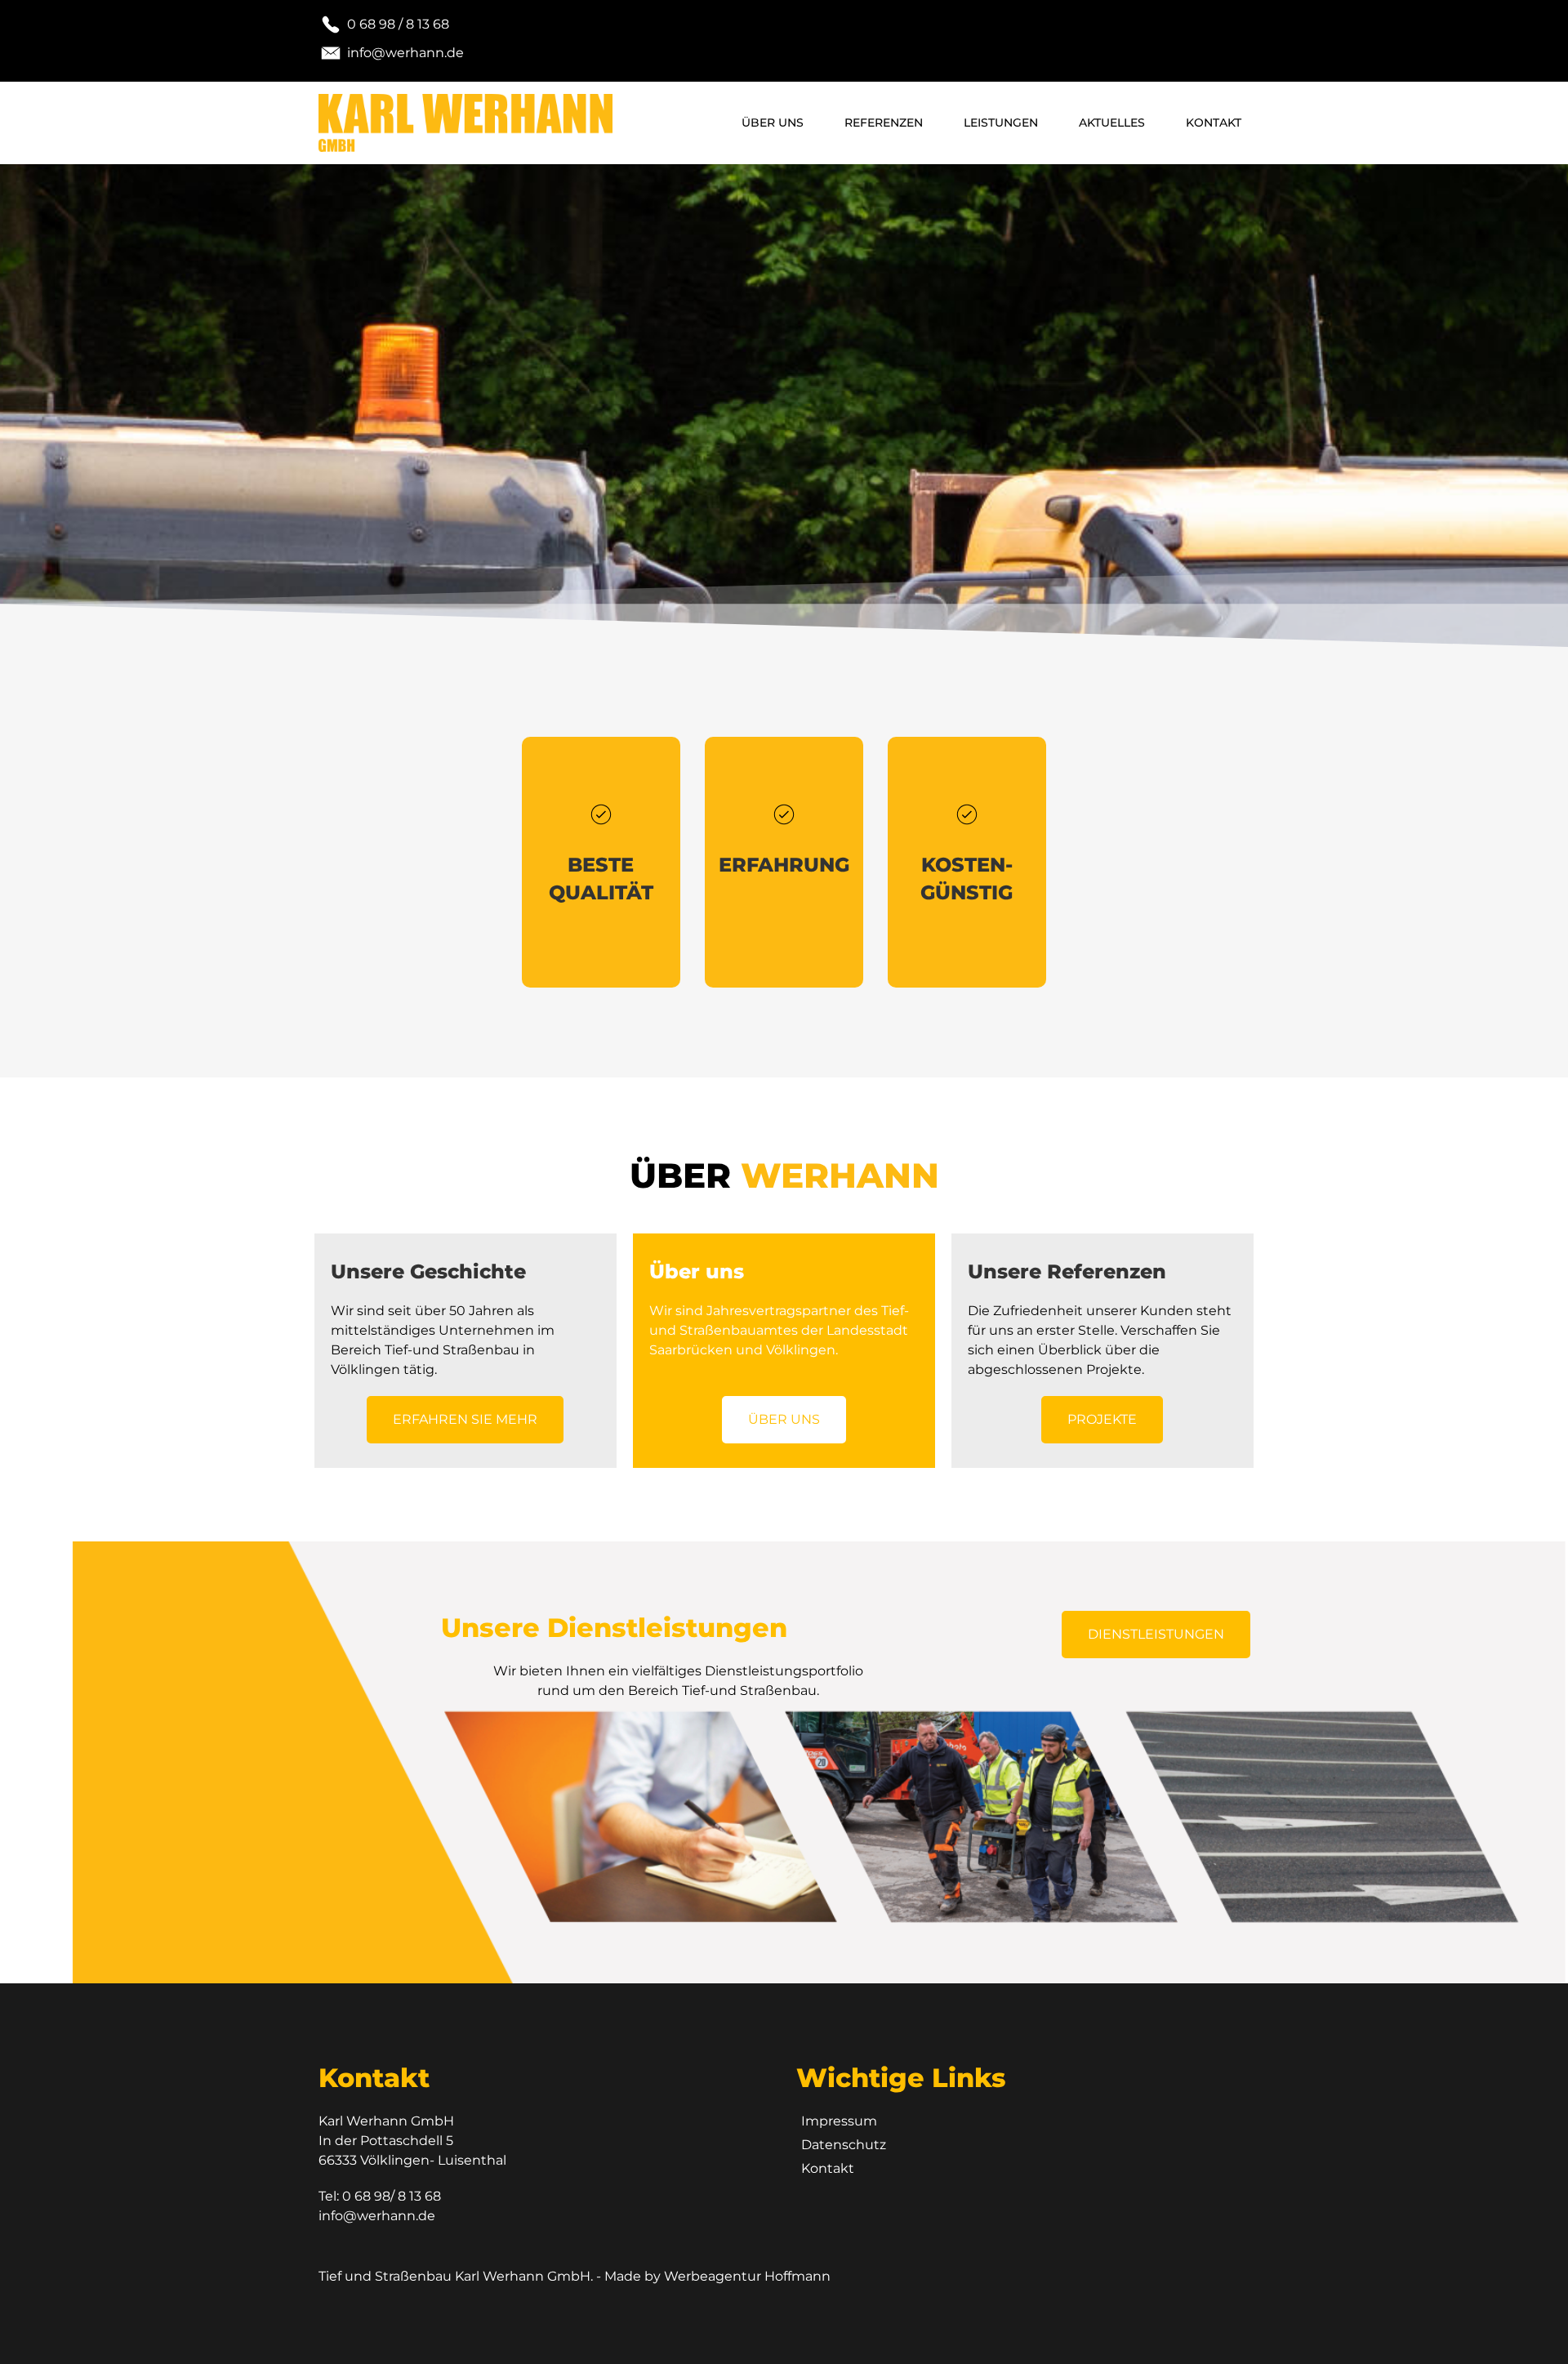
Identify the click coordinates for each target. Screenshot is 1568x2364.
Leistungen (1001, 123)
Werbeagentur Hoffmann (747, 2276)
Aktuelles (1112, 123)
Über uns (773, 123)
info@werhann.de (377, 2216)
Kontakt (1214, 123)
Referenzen (884, 123)
